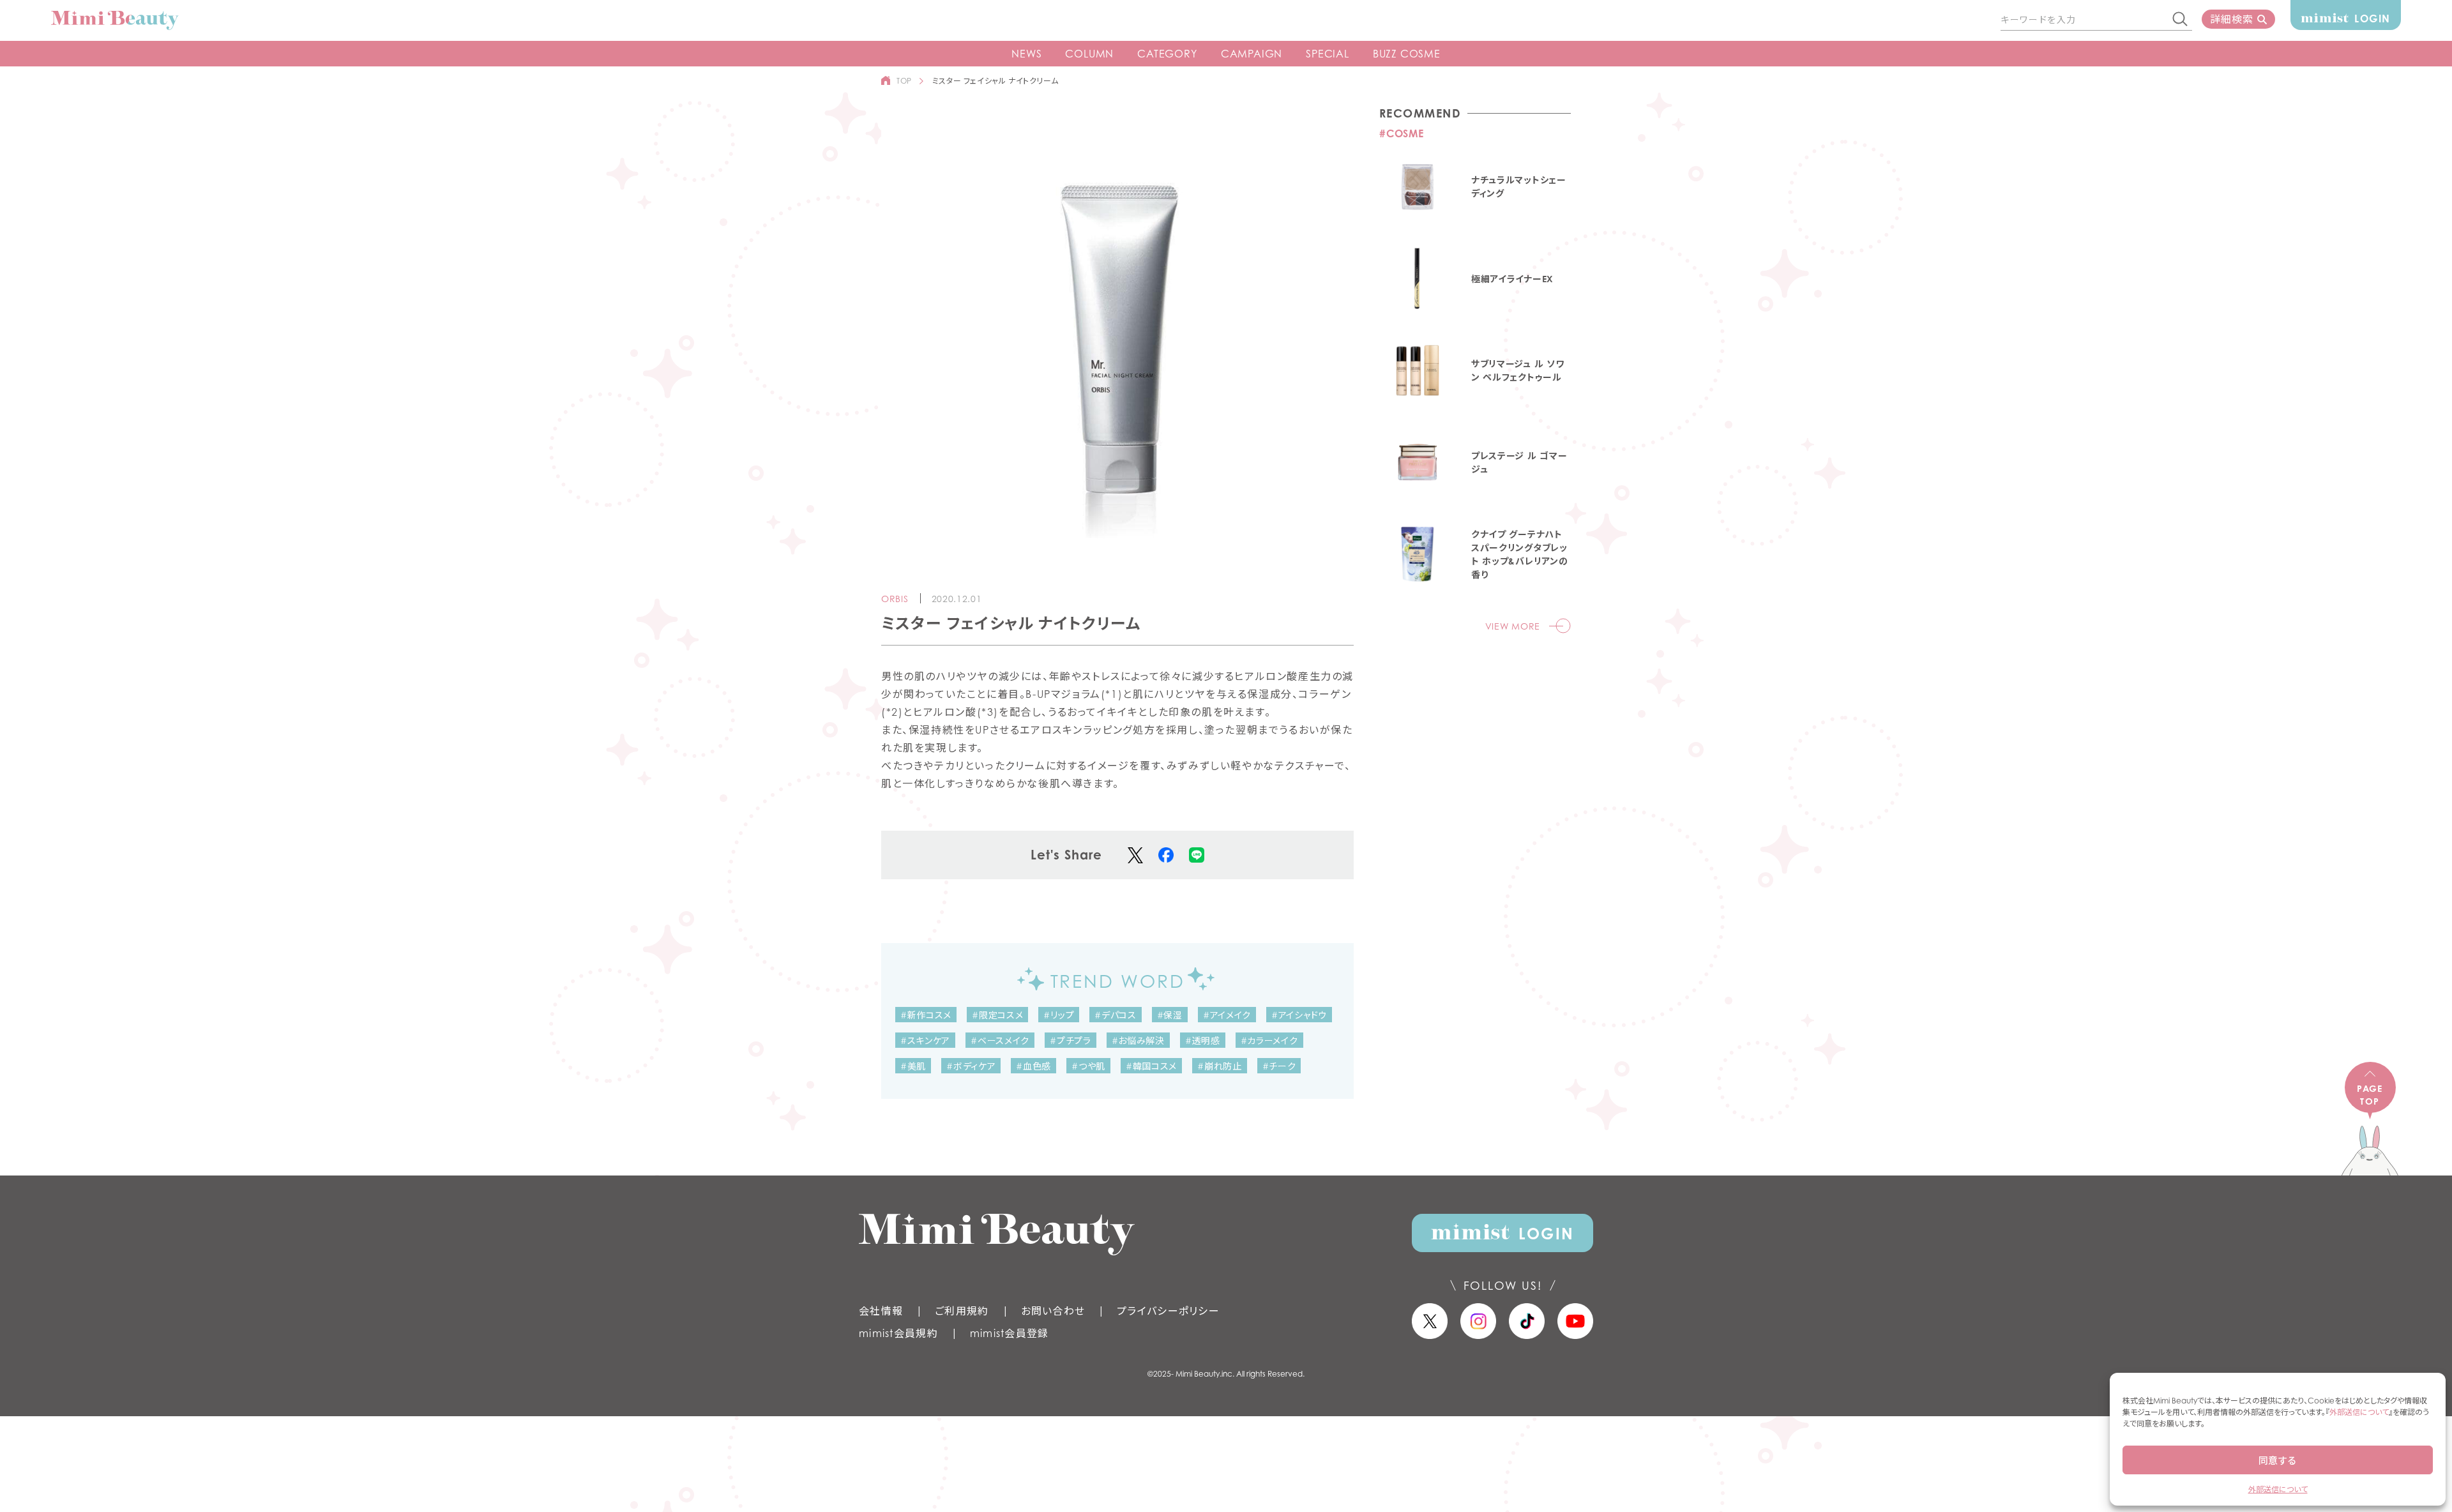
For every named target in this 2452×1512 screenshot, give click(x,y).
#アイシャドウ (1299, 1015)
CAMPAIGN (1252, 54)
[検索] (2181, 20)
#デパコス (1116, 1015)
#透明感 (1203, 1040)
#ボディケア (971, 1066)
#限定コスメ (997, 1015)
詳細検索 (2231, 19)
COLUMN (1089, 54)
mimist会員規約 (898, 1333)
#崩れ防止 (1220, 1066)
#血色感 (1033, 1066)
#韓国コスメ (1151, 1066)
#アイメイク (1227, 1015)
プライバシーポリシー (1168, 1311)
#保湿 (1170, 1015)
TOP (904, 81)
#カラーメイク (1269, 1040)
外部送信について (2359, 1412)
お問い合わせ (1053, 1311)
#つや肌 (1088, 1066)
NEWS (1026, 54)
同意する (2278, 1460)
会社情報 (881, 1311)
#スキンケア (925, 1040)
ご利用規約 (962, 1311)
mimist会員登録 (1010, 1333)
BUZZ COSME (1407, 54)
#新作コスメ (926, 1015)
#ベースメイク (1000, 1040)
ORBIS (895, 599)
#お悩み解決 (1138, 1040)
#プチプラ (1071, 1040)
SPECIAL (1328, 54)
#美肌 (913, 1066)
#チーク (1279, 1066)
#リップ (1059, 1015)
